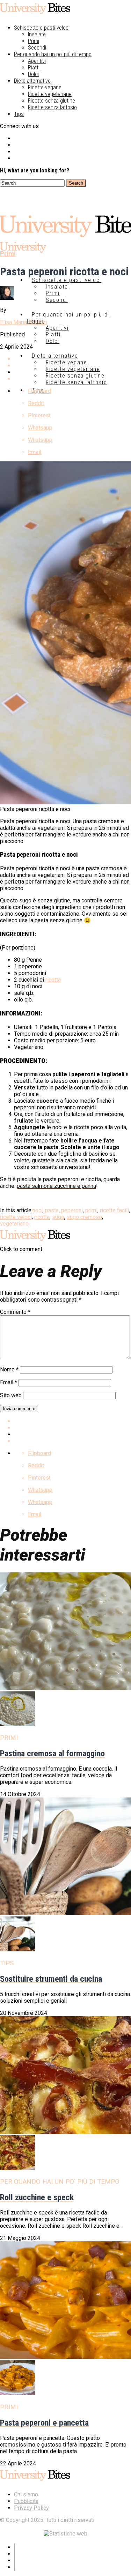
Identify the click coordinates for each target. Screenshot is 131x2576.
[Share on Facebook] (72, 1421)
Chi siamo (26, 2495)
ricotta (53, 980)
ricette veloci (16, 1217)
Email (9, 1382)
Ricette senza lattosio (52, 107)
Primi (34, 41)
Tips (19, 114)
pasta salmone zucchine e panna (56, 1186)
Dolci (33, 74)
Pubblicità (26, 2501)
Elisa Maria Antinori (23, 322)
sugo (58, 1217)
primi (91, 1210)
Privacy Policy (31, 2508)
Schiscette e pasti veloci (42, 28)
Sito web (11, 1395)
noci (38, 1210)
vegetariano (14, 1224)
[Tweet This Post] (72, 1428)
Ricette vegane (45, 87)
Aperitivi (37, 61)
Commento (15, 1312)
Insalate (37, 34)
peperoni (72, 1210)
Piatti (34, 68)
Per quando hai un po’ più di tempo (53, 54)
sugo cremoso (84, 1217)
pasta (52, 1210)
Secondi (37, 48)
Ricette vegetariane (50, 94)
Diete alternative (32, 81)
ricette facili (114, 1210)
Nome (9, 1369)
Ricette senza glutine (52, 101)
